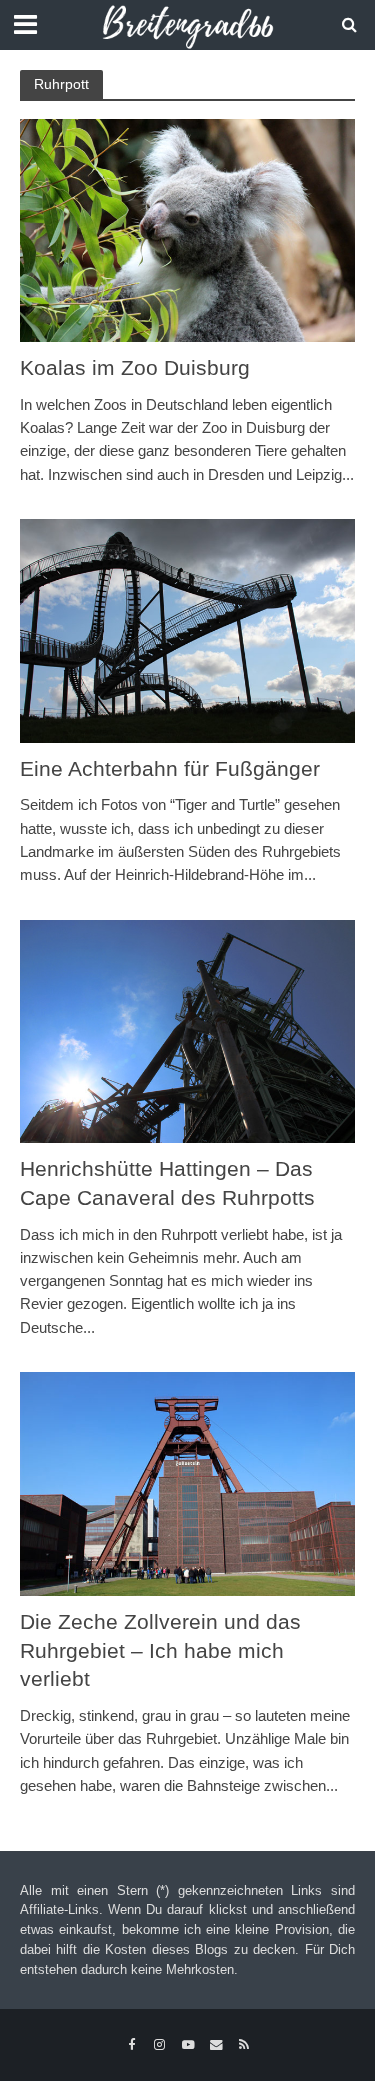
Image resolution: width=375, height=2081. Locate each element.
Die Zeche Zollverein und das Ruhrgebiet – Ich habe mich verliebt (160, 1650)
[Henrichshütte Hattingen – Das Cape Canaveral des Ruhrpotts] (187, 1029)
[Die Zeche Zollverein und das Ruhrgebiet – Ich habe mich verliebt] (187, 1482)
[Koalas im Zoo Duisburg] (187, 229)
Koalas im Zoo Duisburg (135, 367)
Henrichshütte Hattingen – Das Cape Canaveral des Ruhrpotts (167, 1183)
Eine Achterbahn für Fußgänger (170, 768)
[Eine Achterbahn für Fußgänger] (187, 629)
